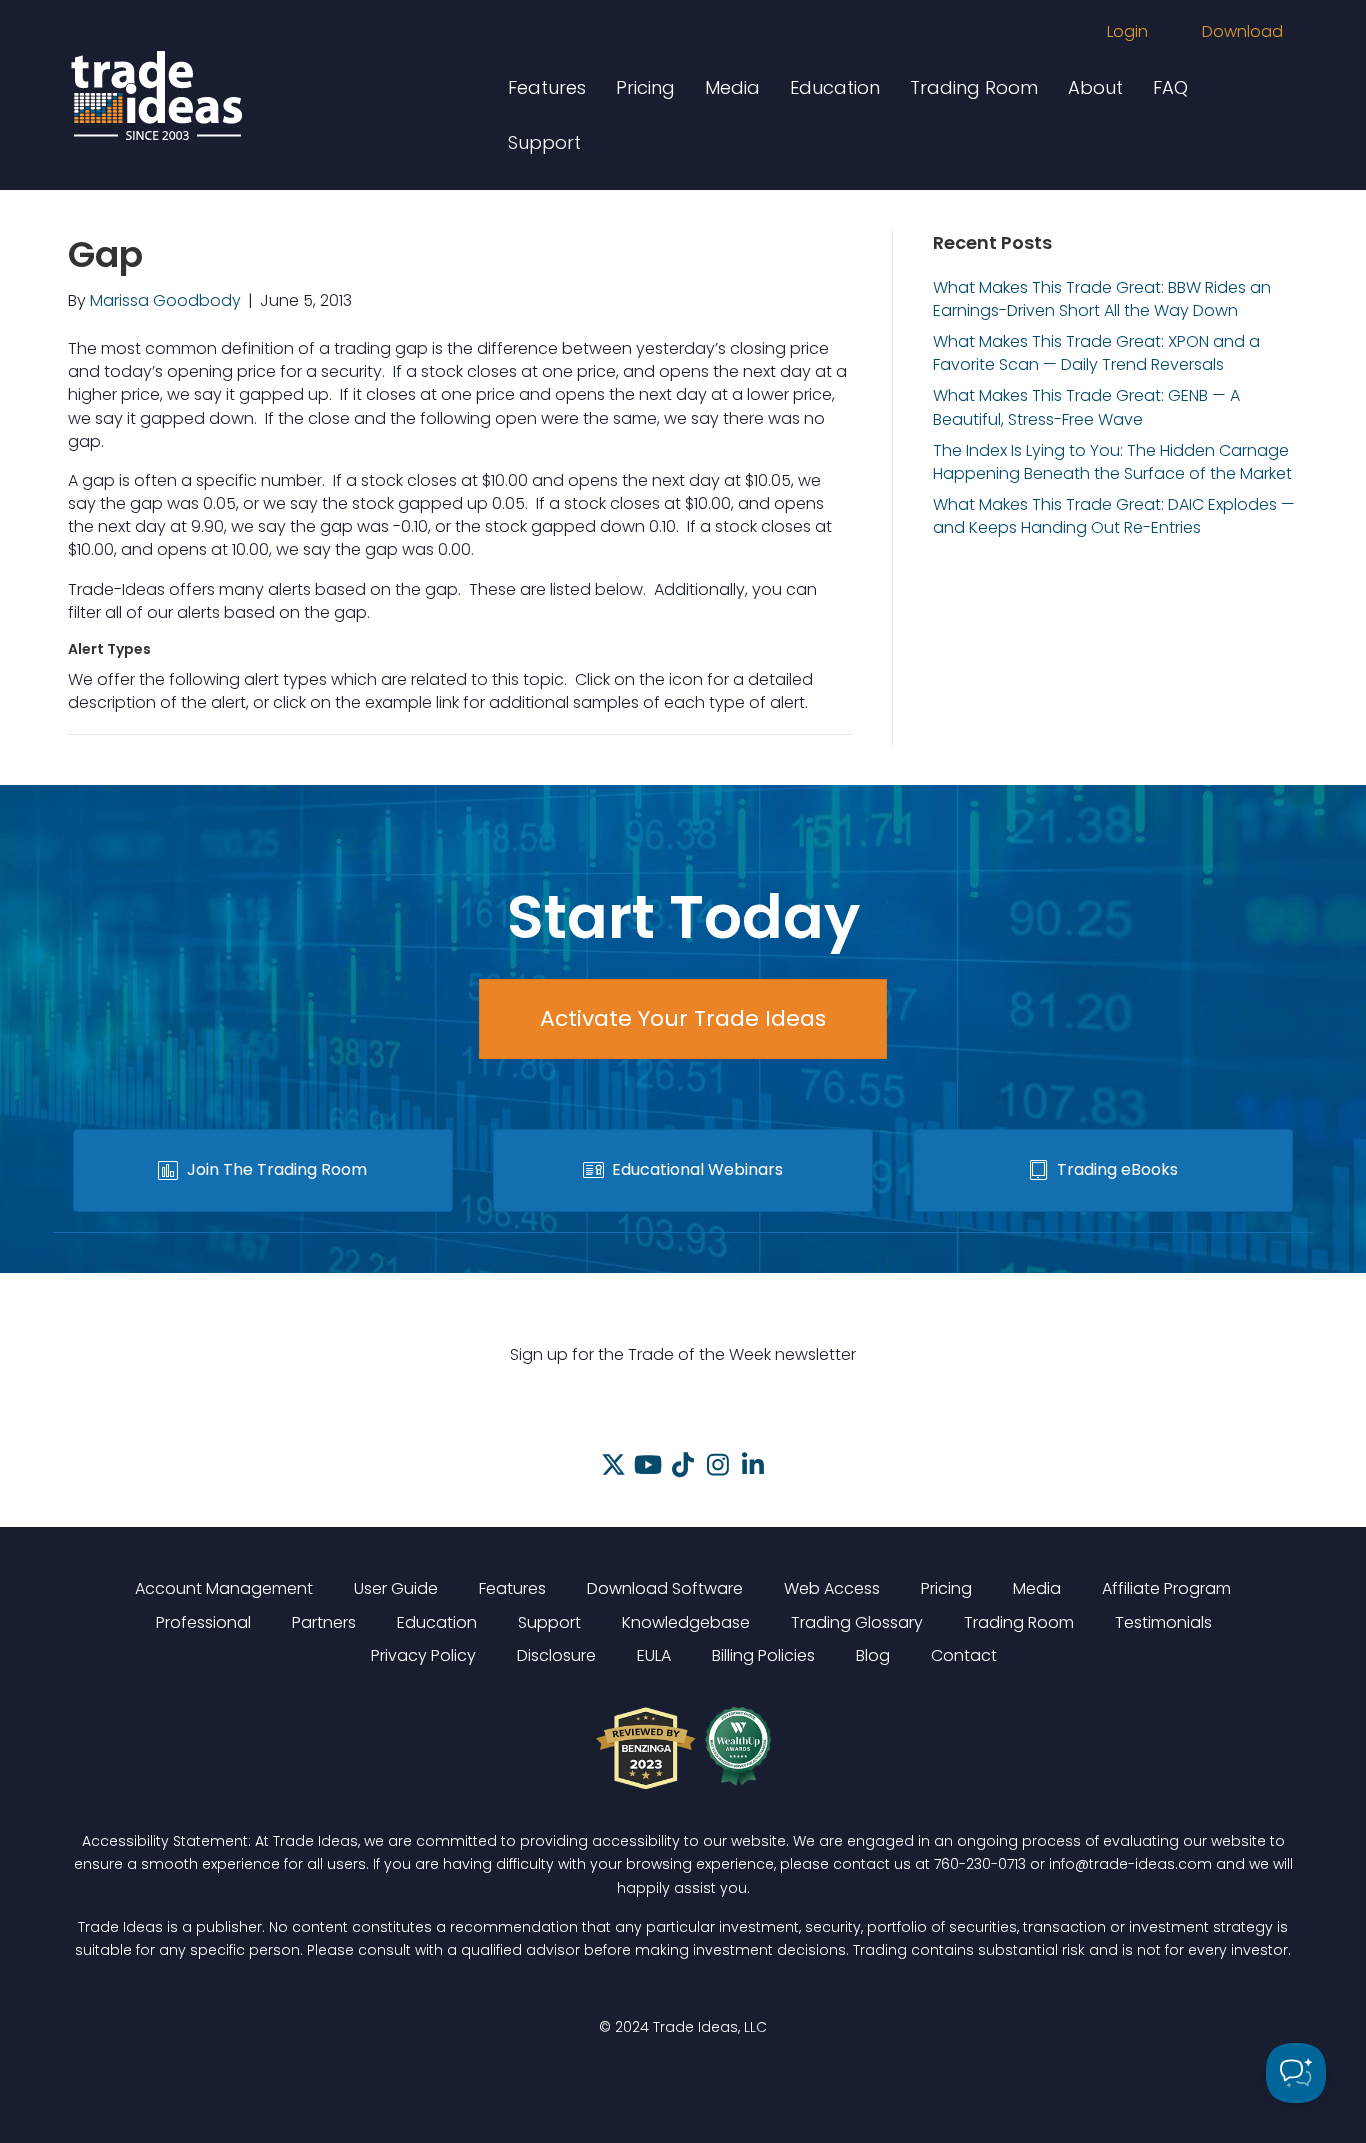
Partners (324, 1622)
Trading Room (974, 87)
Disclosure (556, 1655)
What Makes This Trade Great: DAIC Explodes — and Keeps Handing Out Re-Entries (1114, 516)
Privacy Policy (423, 1655)
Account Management (224, 1588)
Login (1127, 31)
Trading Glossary (857, 1622)
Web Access (832, 1588)
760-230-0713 (980, 1864)
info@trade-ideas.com (1130, 1864)
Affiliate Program (1166, 1588)
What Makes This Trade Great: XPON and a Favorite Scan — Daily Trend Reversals (1096, 353)
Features (547, 87)
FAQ (1170, 87)
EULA (654, 1655)
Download (1242, 31)
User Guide (396, 1588)
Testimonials (1163, 1622)
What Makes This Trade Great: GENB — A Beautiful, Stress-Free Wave (1086, 407)
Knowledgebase (686, 1622)
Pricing (645, 87)
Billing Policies (763, 1655)
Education (835, 87)
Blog (873, 1655)
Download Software (665, 1588)
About (1095, 87)
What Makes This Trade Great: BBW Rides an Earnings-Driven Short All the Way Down (1102, 299)
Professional (203, 1622)
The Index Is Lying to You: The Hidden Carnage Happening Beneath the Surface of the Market (1112, 462)
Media (732, 87)
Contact (964, 1655)
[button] (613, 1464)
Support (544, 142)
